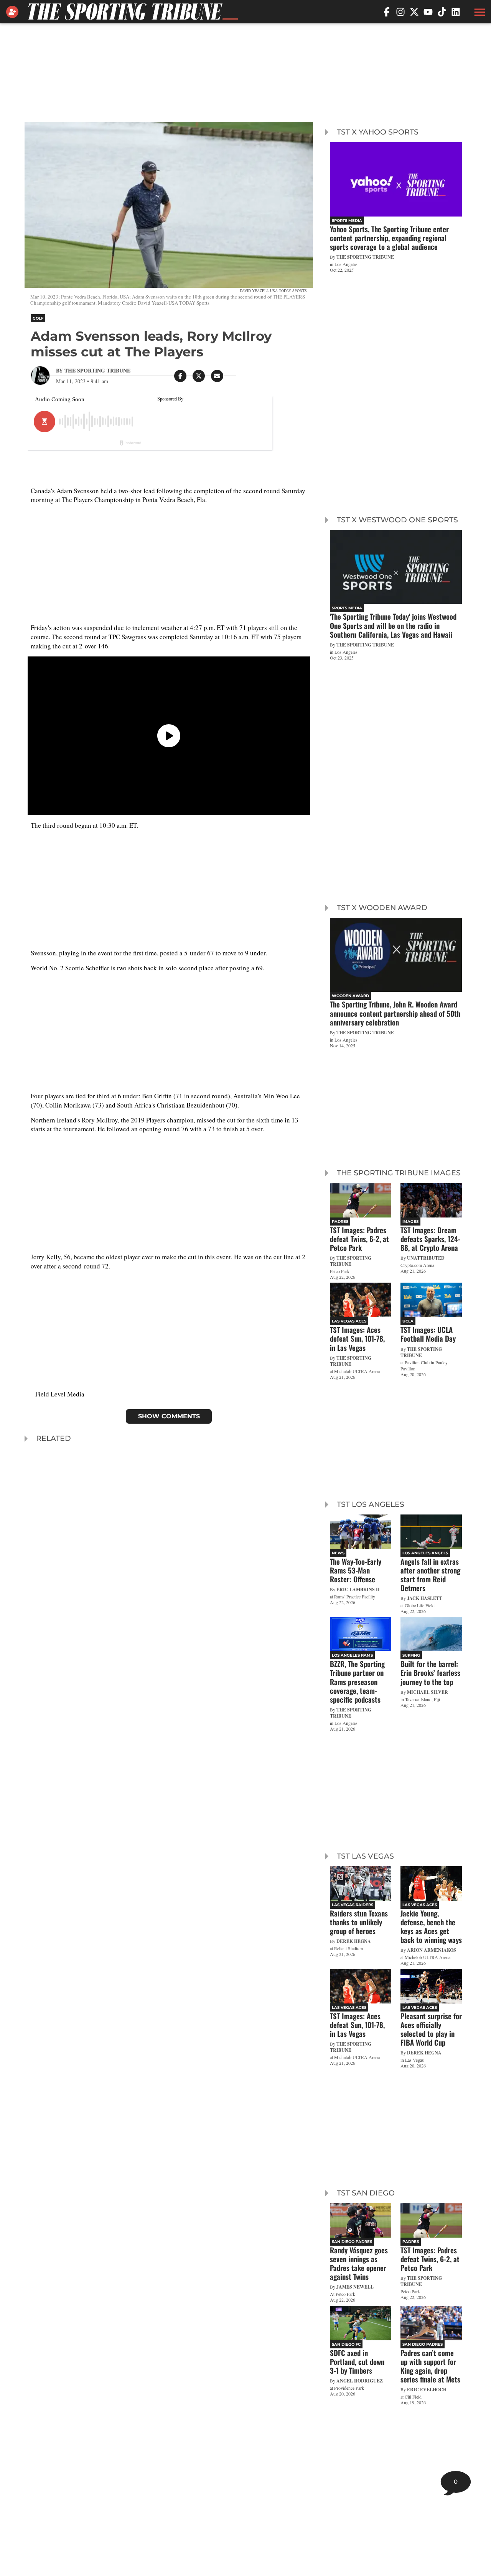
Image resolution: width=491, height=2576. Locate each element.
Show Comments (169, 1416)
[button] (479, 12)
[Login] (14, 12)
